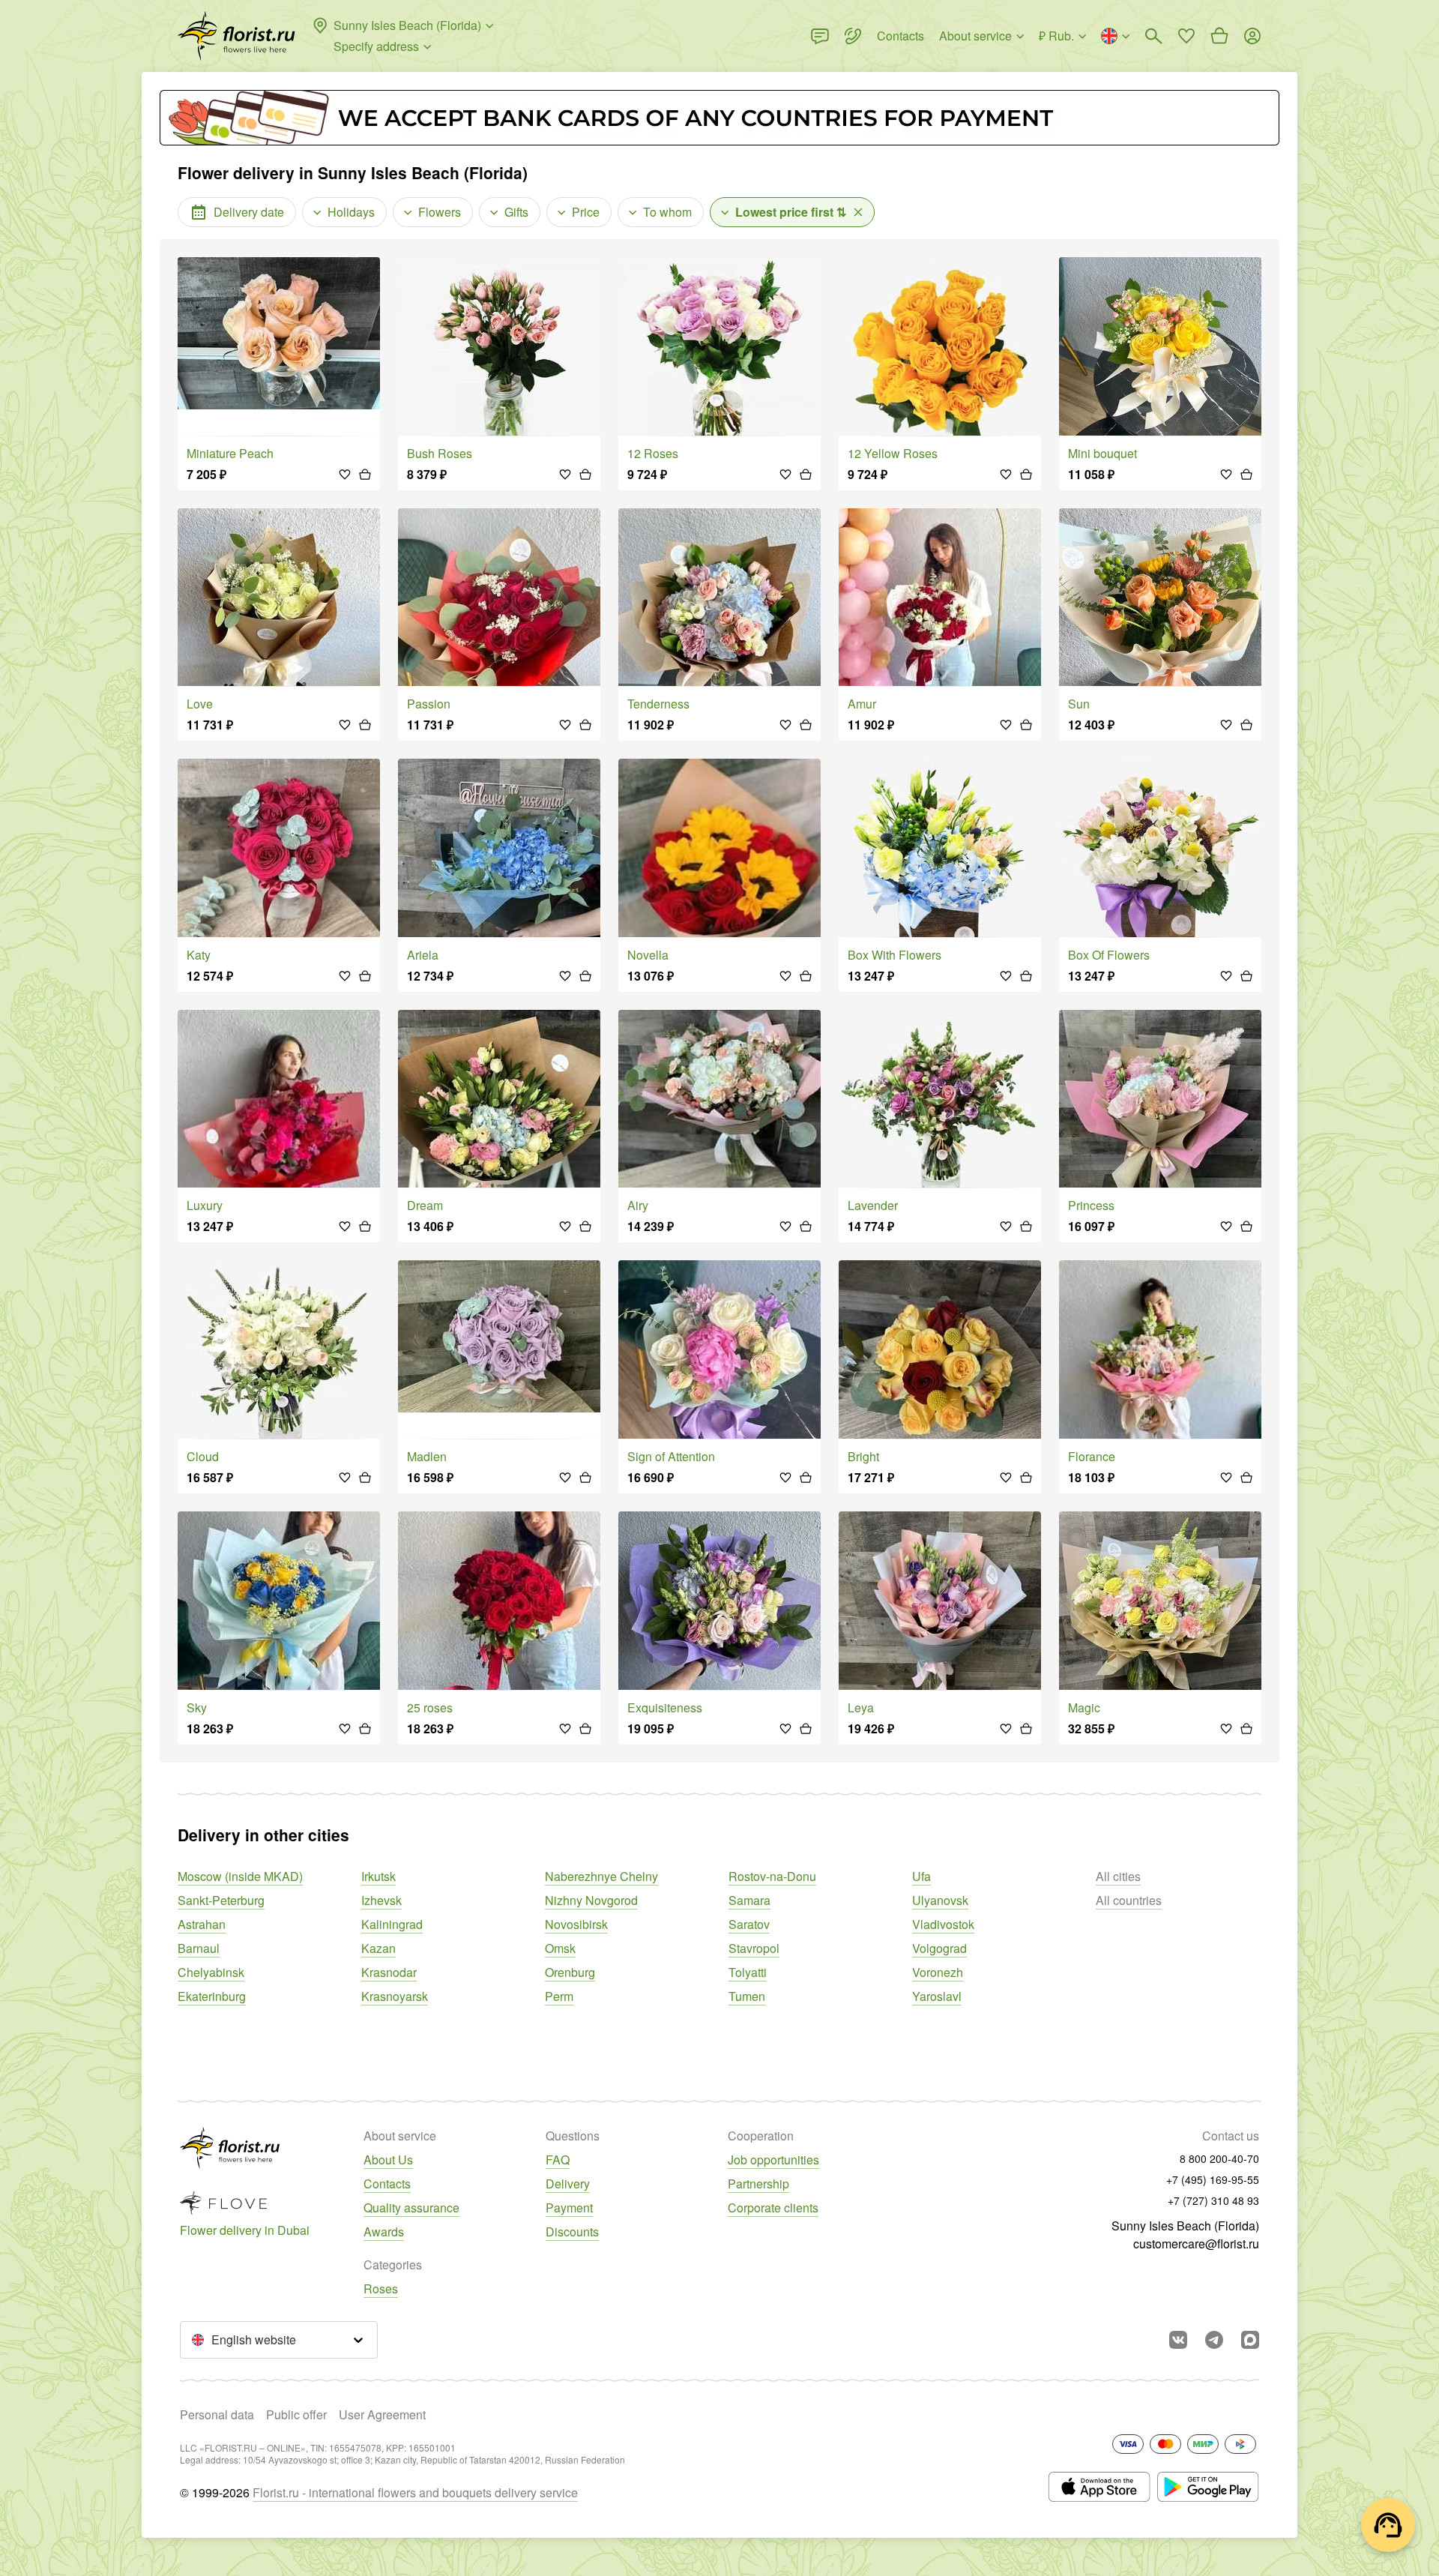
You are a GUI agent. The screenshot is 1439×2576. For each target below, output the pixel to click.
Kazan (378, 1948)
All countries (1129, 1900)
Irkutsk (378, 1876)
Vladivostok (943, 1924)
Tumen (747, 1996)
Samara (749, 1900)
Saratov (749, 1924)
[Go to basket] (1219, 36)
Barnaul (199, 1948)
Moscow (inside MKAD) (240, 1876)
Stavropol (754, 1948)
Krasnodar (389, 1972)
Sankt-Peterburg (221, 1900)
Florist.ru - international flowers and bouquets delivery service (415, 2492)
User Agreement (382, 2414)
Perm (559, 1996)
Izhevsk (381, 1900)
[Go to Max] (1250, 2340)
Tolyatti (748, 1972)
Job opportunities (773, 2160)
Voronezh (938, 1972)
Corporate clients (773, 2208)
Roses (381, 2288)
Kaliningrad (392, 1924)
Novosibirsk (576, 1924)
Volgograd (939, 1948)
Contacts (387, 2184)
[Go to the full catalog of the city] (236, 36)
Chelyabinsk (211, 1972)
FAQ (558, 2160)
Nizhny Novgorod (591, 1900)
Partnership (758, 2184)
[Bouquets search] (1153, 36)
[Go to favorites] (1186, 36)
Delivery (568, 2184)
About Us (388, 2160)
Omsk (560, 1948)
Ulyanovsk (940, 1900)
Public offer (296, 2414)
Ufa (921, 1876)
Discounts (572, 2232)
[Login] (1252, 36)
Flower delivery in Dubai (245, 2230)
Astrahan (202, 1924)
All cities (1118, 1876)
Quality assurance (411, 2208)
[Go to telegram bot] (1214, 2340)
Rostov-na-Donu (772, 1876)
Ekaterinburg (212, 1996)
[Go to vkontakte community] (1178, 2340)
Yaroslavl (937, 1996)
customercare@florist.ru (1196, 2244)
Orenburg (570, 1972)
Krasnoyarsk (395, 1996)
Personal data (217, 2414)
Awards (384, 2232)
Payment (569, 2208)
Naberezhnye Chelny (601, 1876)
